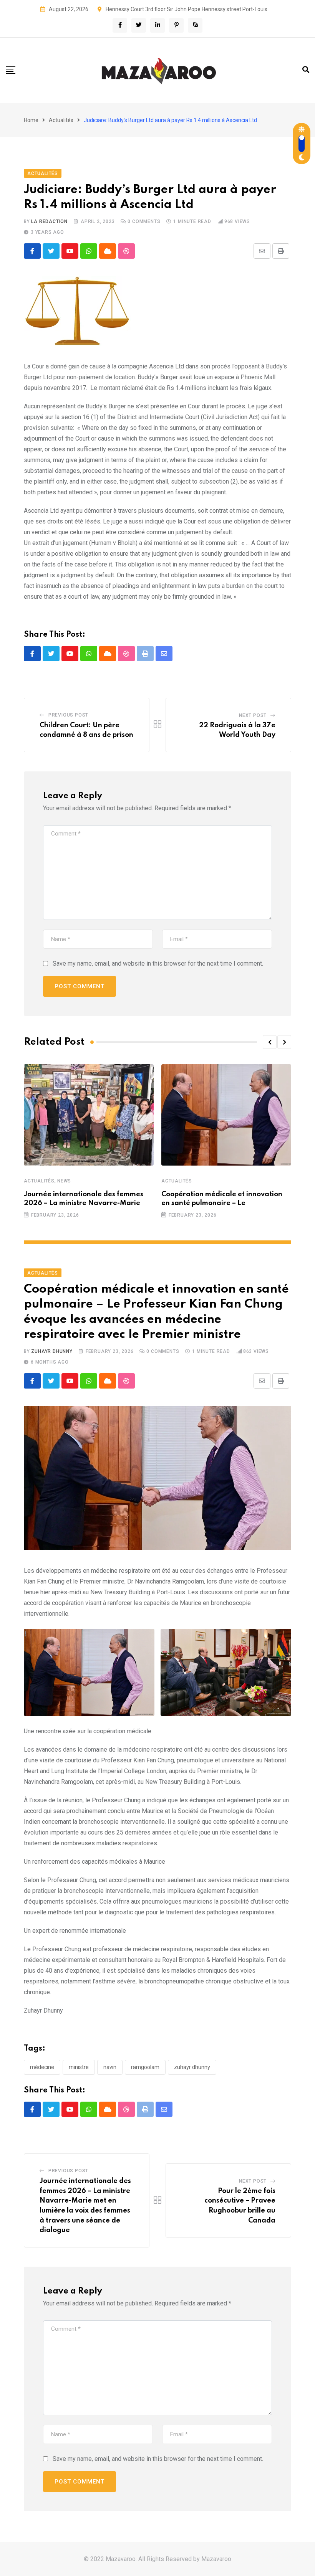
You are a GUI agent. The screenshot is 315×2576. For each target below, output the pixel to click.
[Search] (306, 70)
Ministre (79, 2067)
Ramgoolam (145, 2067)
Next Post (253, 715)
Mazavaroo (216, 2559)
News (64, 1181)
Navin (110, 2067)
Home (31, 120)
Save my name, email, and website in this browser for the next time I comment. (158, 964)
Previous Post (68, 715)
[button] (270, 1042)
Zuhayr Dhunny (52, 1351)
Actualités (61, 120)
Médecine (42, 2067)
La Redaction (49, 221)
